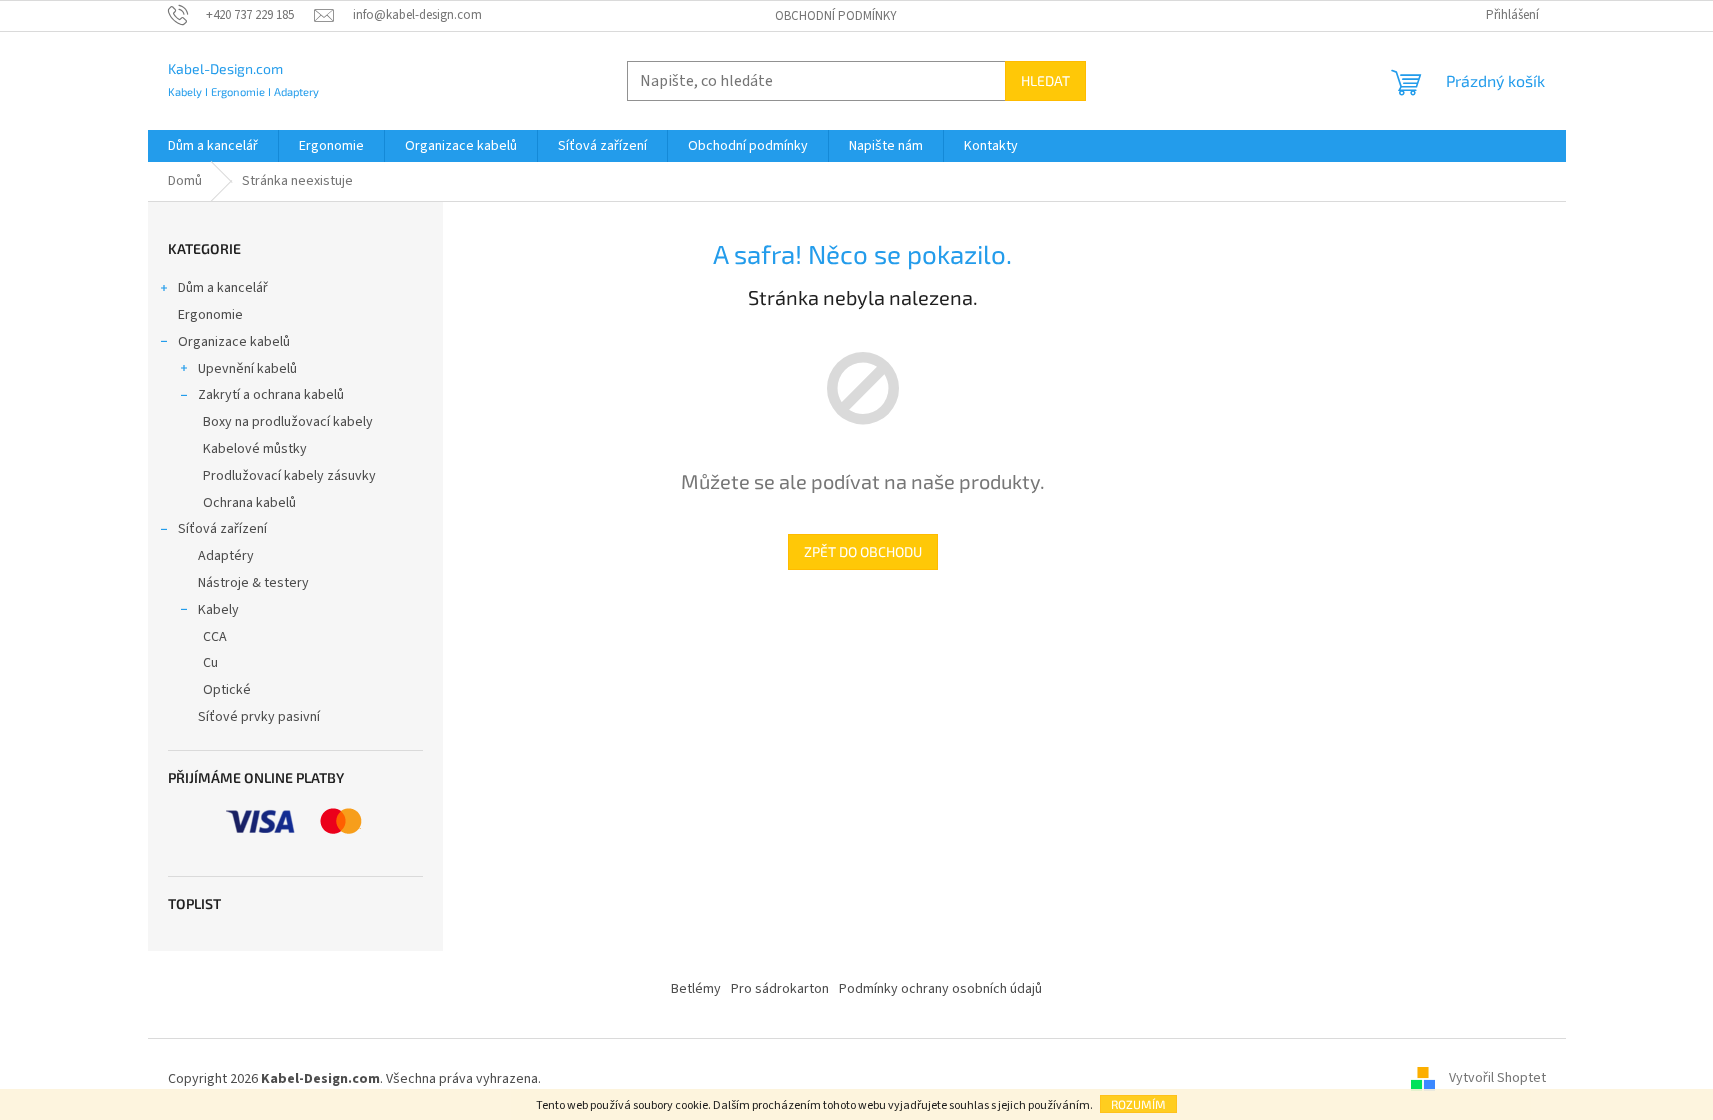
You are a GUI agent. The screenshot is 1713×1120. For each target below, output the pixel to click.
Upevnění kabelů (247, 369)
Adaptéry (226, 556)
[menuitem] (213, 146)
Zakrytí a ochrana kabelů (271, 395)
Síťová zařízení (222, 529)
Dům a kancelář (223, 288)
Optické (227, 690)
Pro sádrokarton (780, 989)
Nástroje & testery (253, 583)
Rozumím (1138, 1104)
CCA (215, 637)
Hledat (1045, 80)
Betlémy (696, 989)
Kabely (218, 610)
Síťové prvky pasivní (259, 717)
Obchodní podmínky (836, 16)
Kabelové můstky (255, 449)
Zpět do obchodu (863, 551)
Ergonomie (210, 315)
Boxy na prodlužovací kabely (288, 422)
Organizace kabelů (234, 342)
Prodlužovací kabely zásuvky (289, 476)
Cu (210, 663)
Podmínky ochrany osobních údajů (940, 989)
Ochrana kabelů (249, 503)
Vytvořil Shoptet (1497, 1079)
